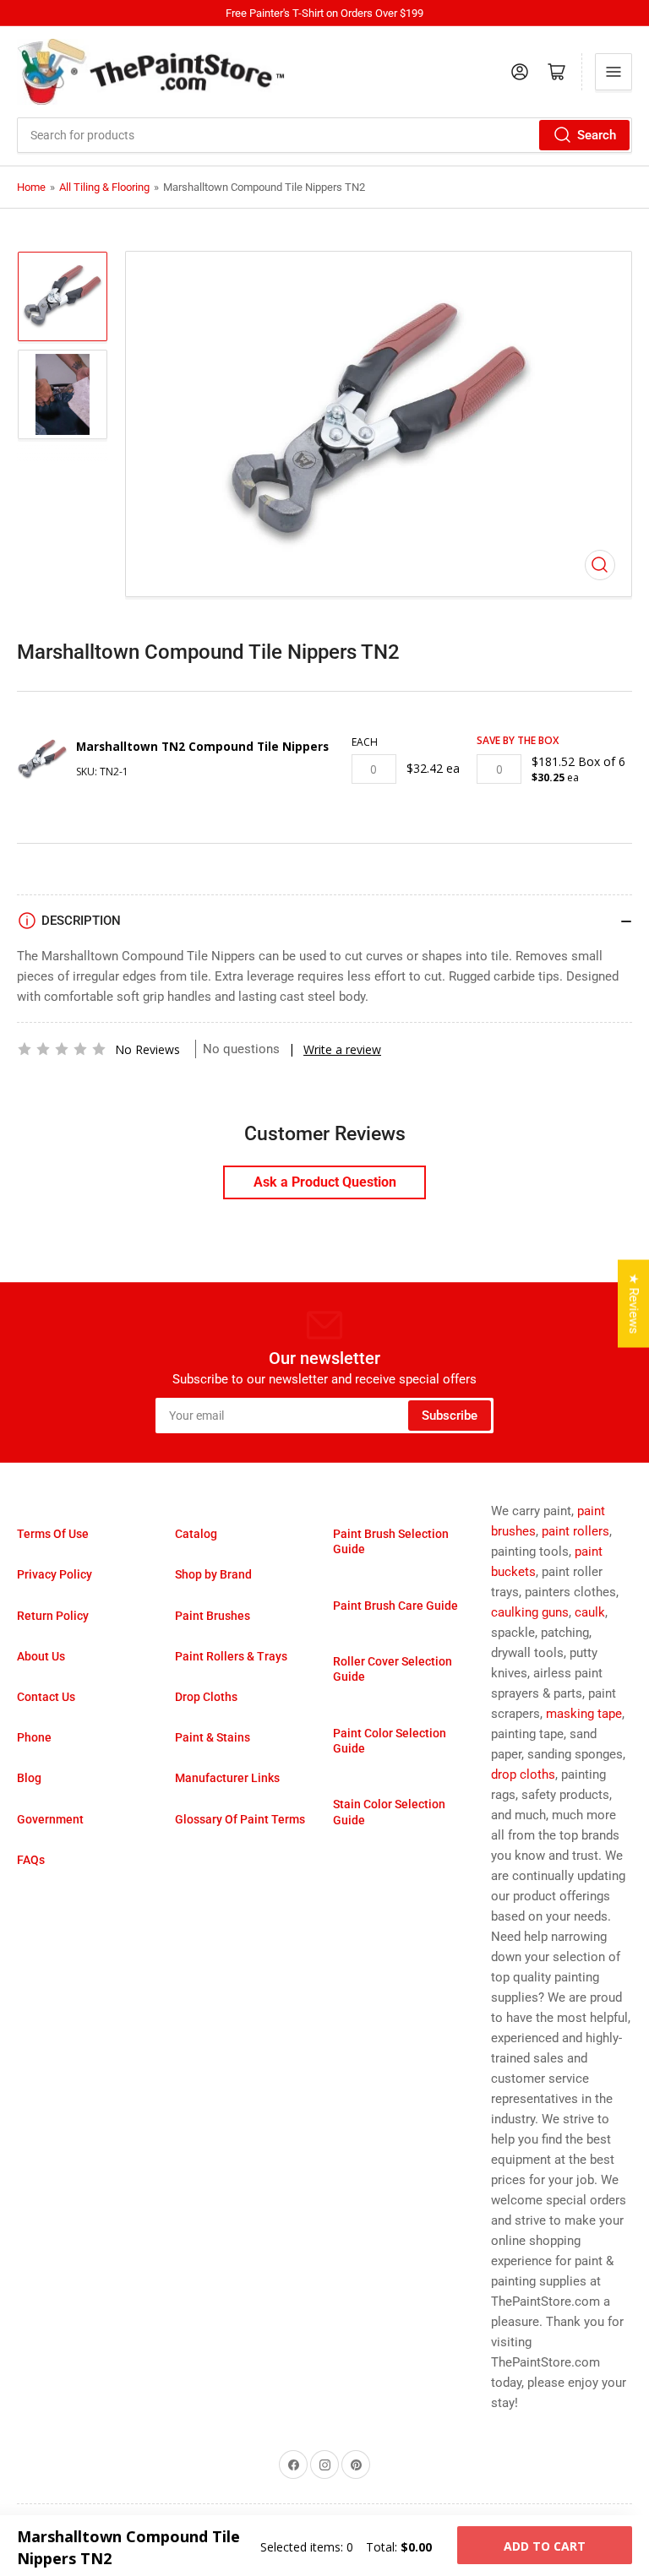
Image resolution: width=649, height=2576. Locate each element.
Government (50, 1819)
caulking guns (530, 1612)
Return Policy (53, 1616)
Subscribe (450, 1416)
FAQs (31, 1860)
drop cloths (523, 1774)
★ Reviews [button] (634, 1304)
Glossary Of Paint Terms (240, 1819)
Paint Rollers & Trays (231, 1656)
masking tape (584, 1714)
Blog (29, 1778)
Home (31, 187)
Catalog (196, 1534)
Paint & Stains (213, 1737)
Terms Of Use (53, 1534)
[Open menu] (614, 72)
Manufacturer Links (227, 1778)
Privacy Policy (55, 1574)
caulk (590, 1612)
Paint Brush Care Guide (395, 1606)
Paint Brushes (213, 1616)
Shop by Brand (213, 1574)
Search (597, 135)
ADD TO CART (545, 2546)
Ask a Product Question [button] (325, 1182)
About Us (41, 1656)
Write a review (342, 1049)
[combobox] (324, 135)
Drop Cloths (206, 1697)
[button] (62, 1049)
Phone (34, 1737)
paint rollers (575, 1531)
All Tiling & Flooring (104, 187)
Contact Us (46, 1697)
